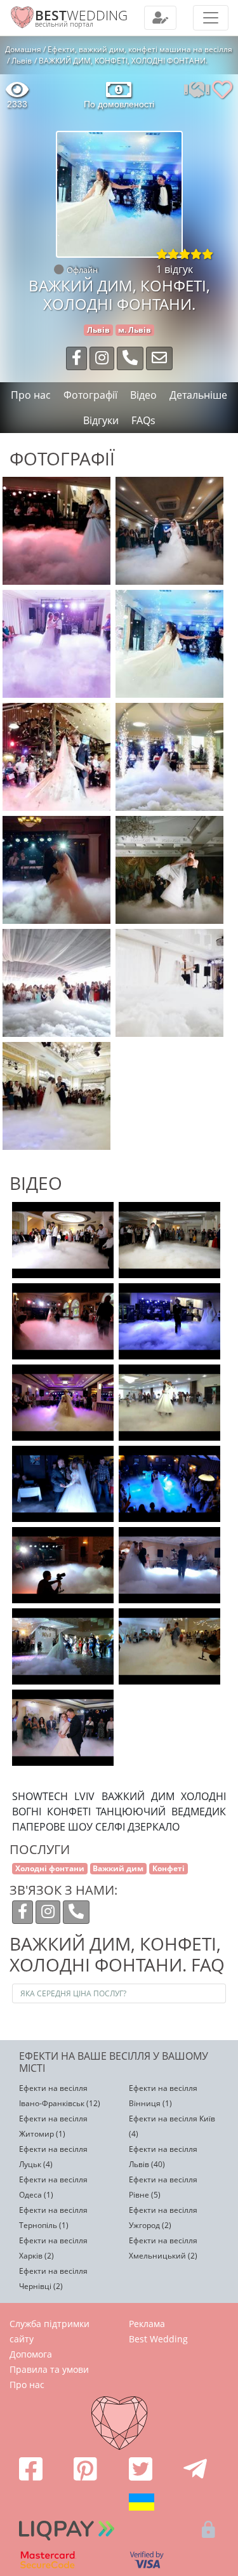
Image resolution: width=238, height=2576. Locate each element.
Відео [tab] (143, 395)
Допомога (31, 2354)
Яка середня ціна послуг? (73, 1993)
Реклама (147, 2324)
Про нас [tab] (31, 395)
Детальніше (198, 395)
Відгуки (101, 420)
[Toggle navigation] (160, 18)
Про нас (27, 2385)
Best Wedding (158, 2339)
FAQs (143, 420)
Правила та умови (49, 2369)
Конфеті (169, 1868)
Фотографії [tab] (90, 395)
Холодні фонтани (50, 1868)
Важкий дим (118, 1868)
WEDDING (81, 15)
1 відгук (175, 269)
